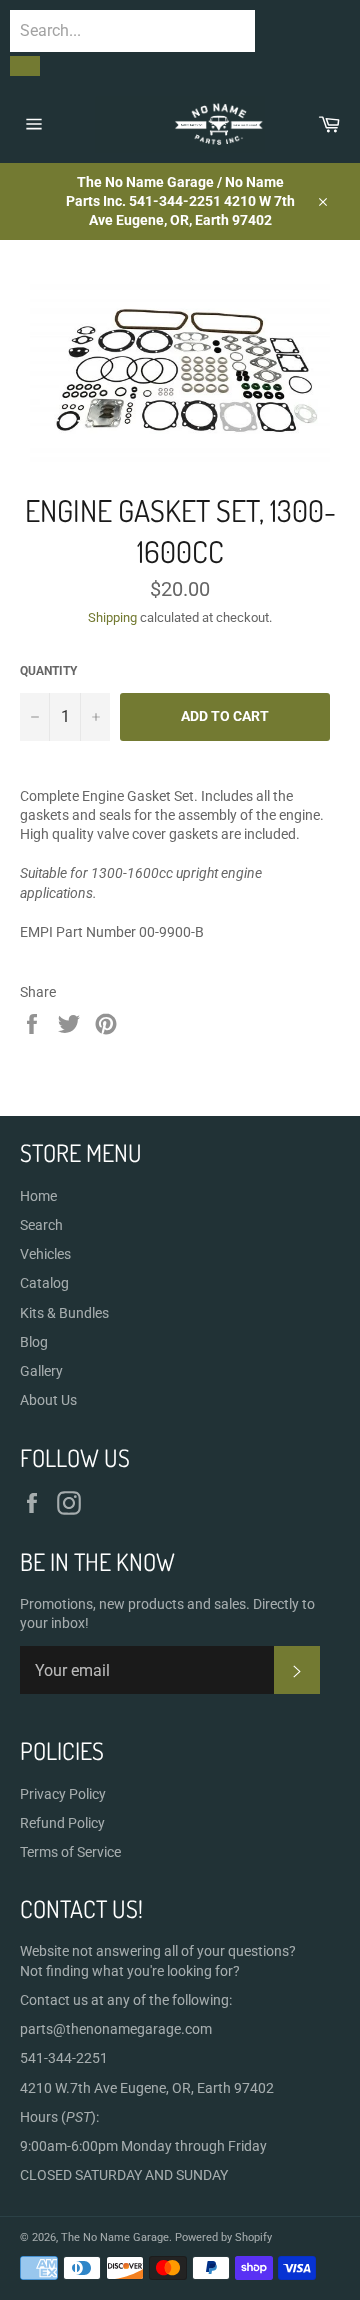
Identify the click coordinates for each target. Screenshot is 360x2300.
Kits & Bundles (64, 1313)
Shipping (112, 617)
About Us (48, 1400)
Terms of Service (70, 1852)
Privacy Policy (63, 1794)
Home (38, 1196)
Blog (34, 1342)
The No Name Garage (115, 2237)
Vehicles (45, 1254)
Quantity (48, 671)
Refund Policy (62, 1823)
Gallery (41, 1371)
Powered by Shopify (223, 2237)
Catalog (44, 1283)
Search (41, 1225)
